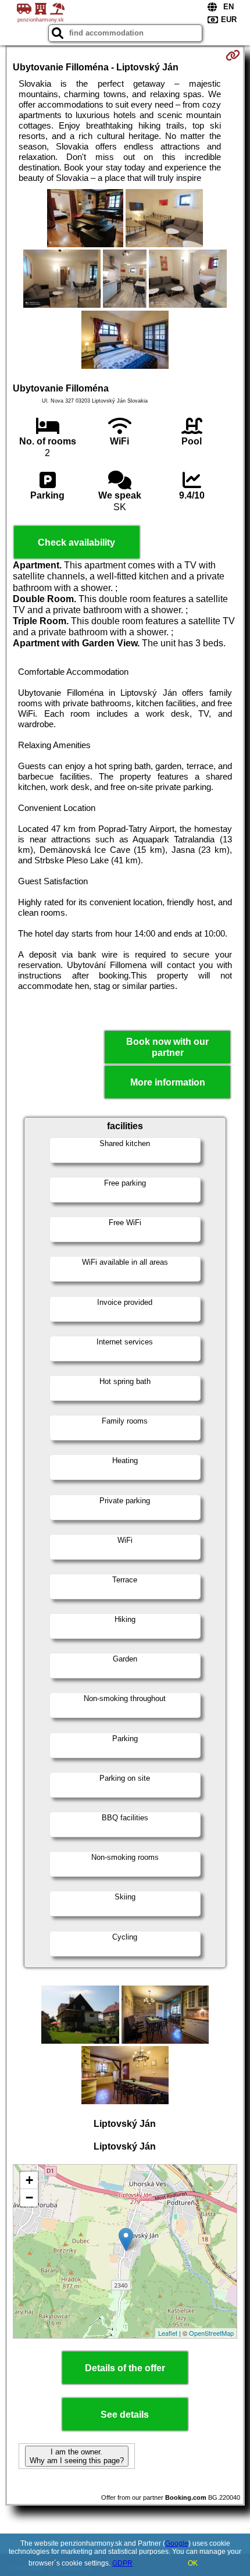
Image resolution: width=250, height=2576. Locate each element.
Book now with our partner (167, 1047)
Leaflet (168, 2333)
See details (125, 2415)
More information (168, 1082)
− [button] (29, 2198)
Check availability (76, 542)
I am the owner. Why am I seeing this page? (77, 2456)
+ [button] (29, 2180)
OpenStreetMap (211, 2333)
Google (177, 2543)
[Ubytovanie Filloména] (85, 219)
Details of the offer (125, 2368)
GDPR (122, 2563)
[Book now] (233, 55)
